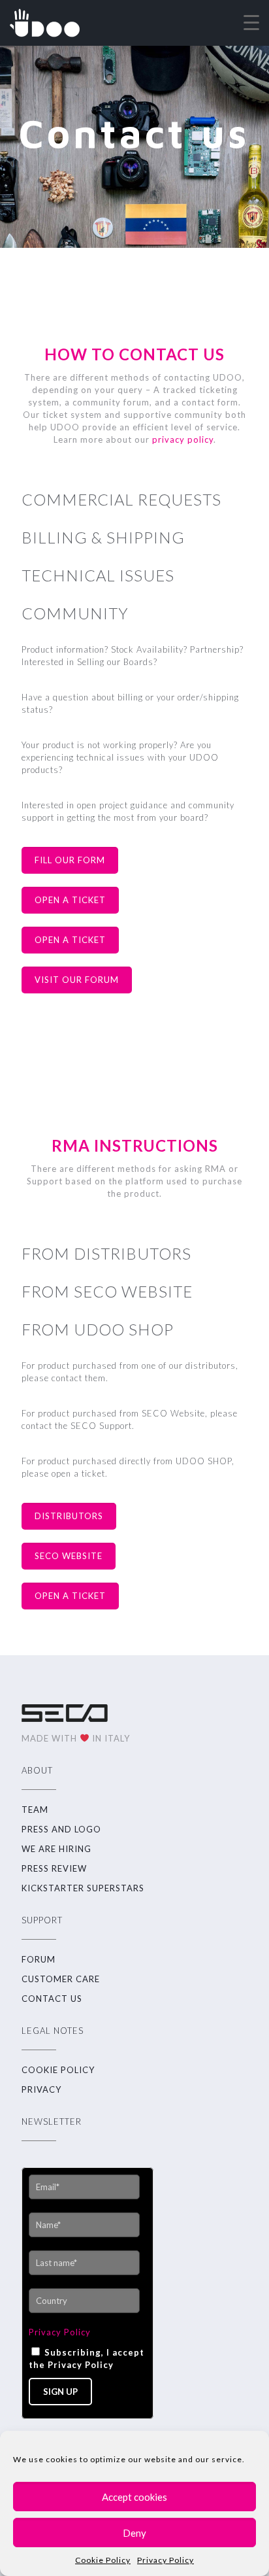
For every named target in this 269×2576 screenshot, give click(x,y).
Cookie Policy (103, 2560)
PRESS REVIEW (54, 1868)
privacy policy (183, 439)
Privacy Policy (166, 2560)
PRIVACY (41, 2089)
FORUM (39, 1959)
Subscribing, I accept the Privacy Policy (87, 2359)
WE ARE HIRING (56, 1849)
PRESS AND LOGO (61, 1829)
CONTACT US (52, 1999)
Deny (134, 2533)
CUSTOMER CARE (61, 1979)
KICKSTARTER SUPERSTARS (83, 1888)
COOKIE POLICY (58, 2070)
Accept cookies (134, 2497)
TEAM (35, 1810)
